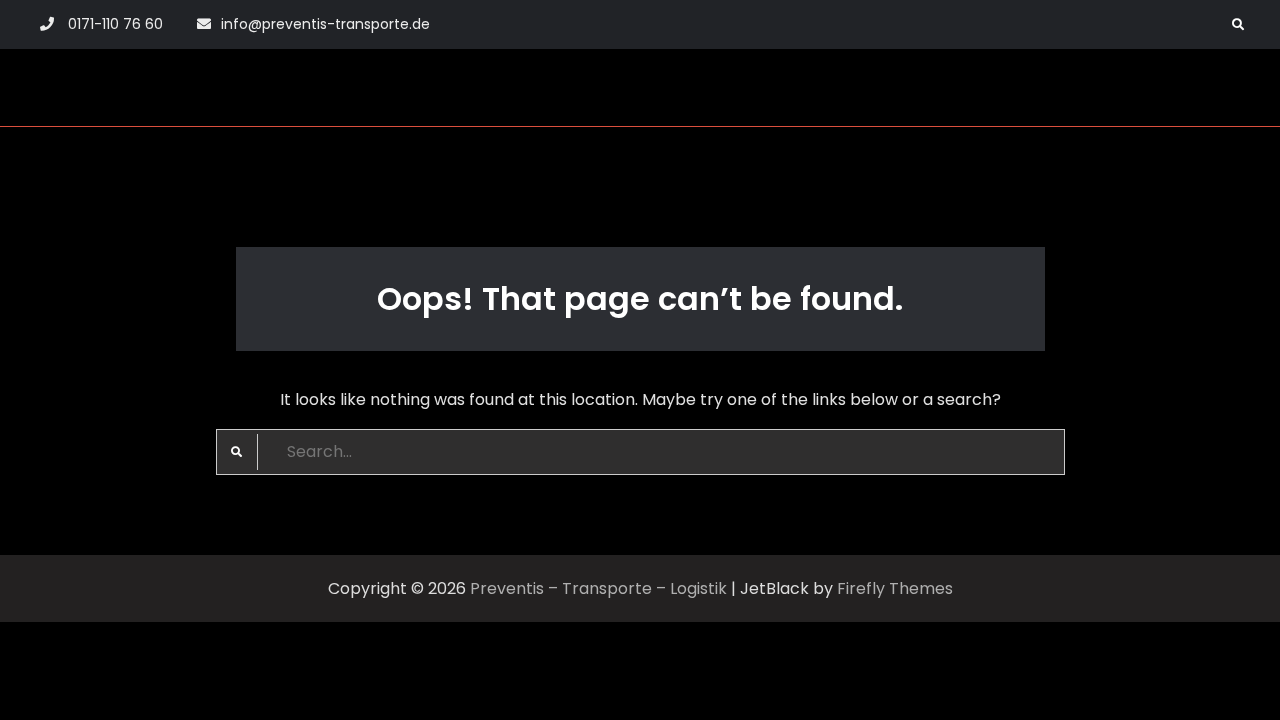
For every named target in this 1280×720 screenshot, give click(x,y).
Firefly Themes (895, 588)
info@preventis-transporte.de (325, 24)
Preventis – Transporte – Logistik (598, 588)
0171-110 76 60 (115, 24)
